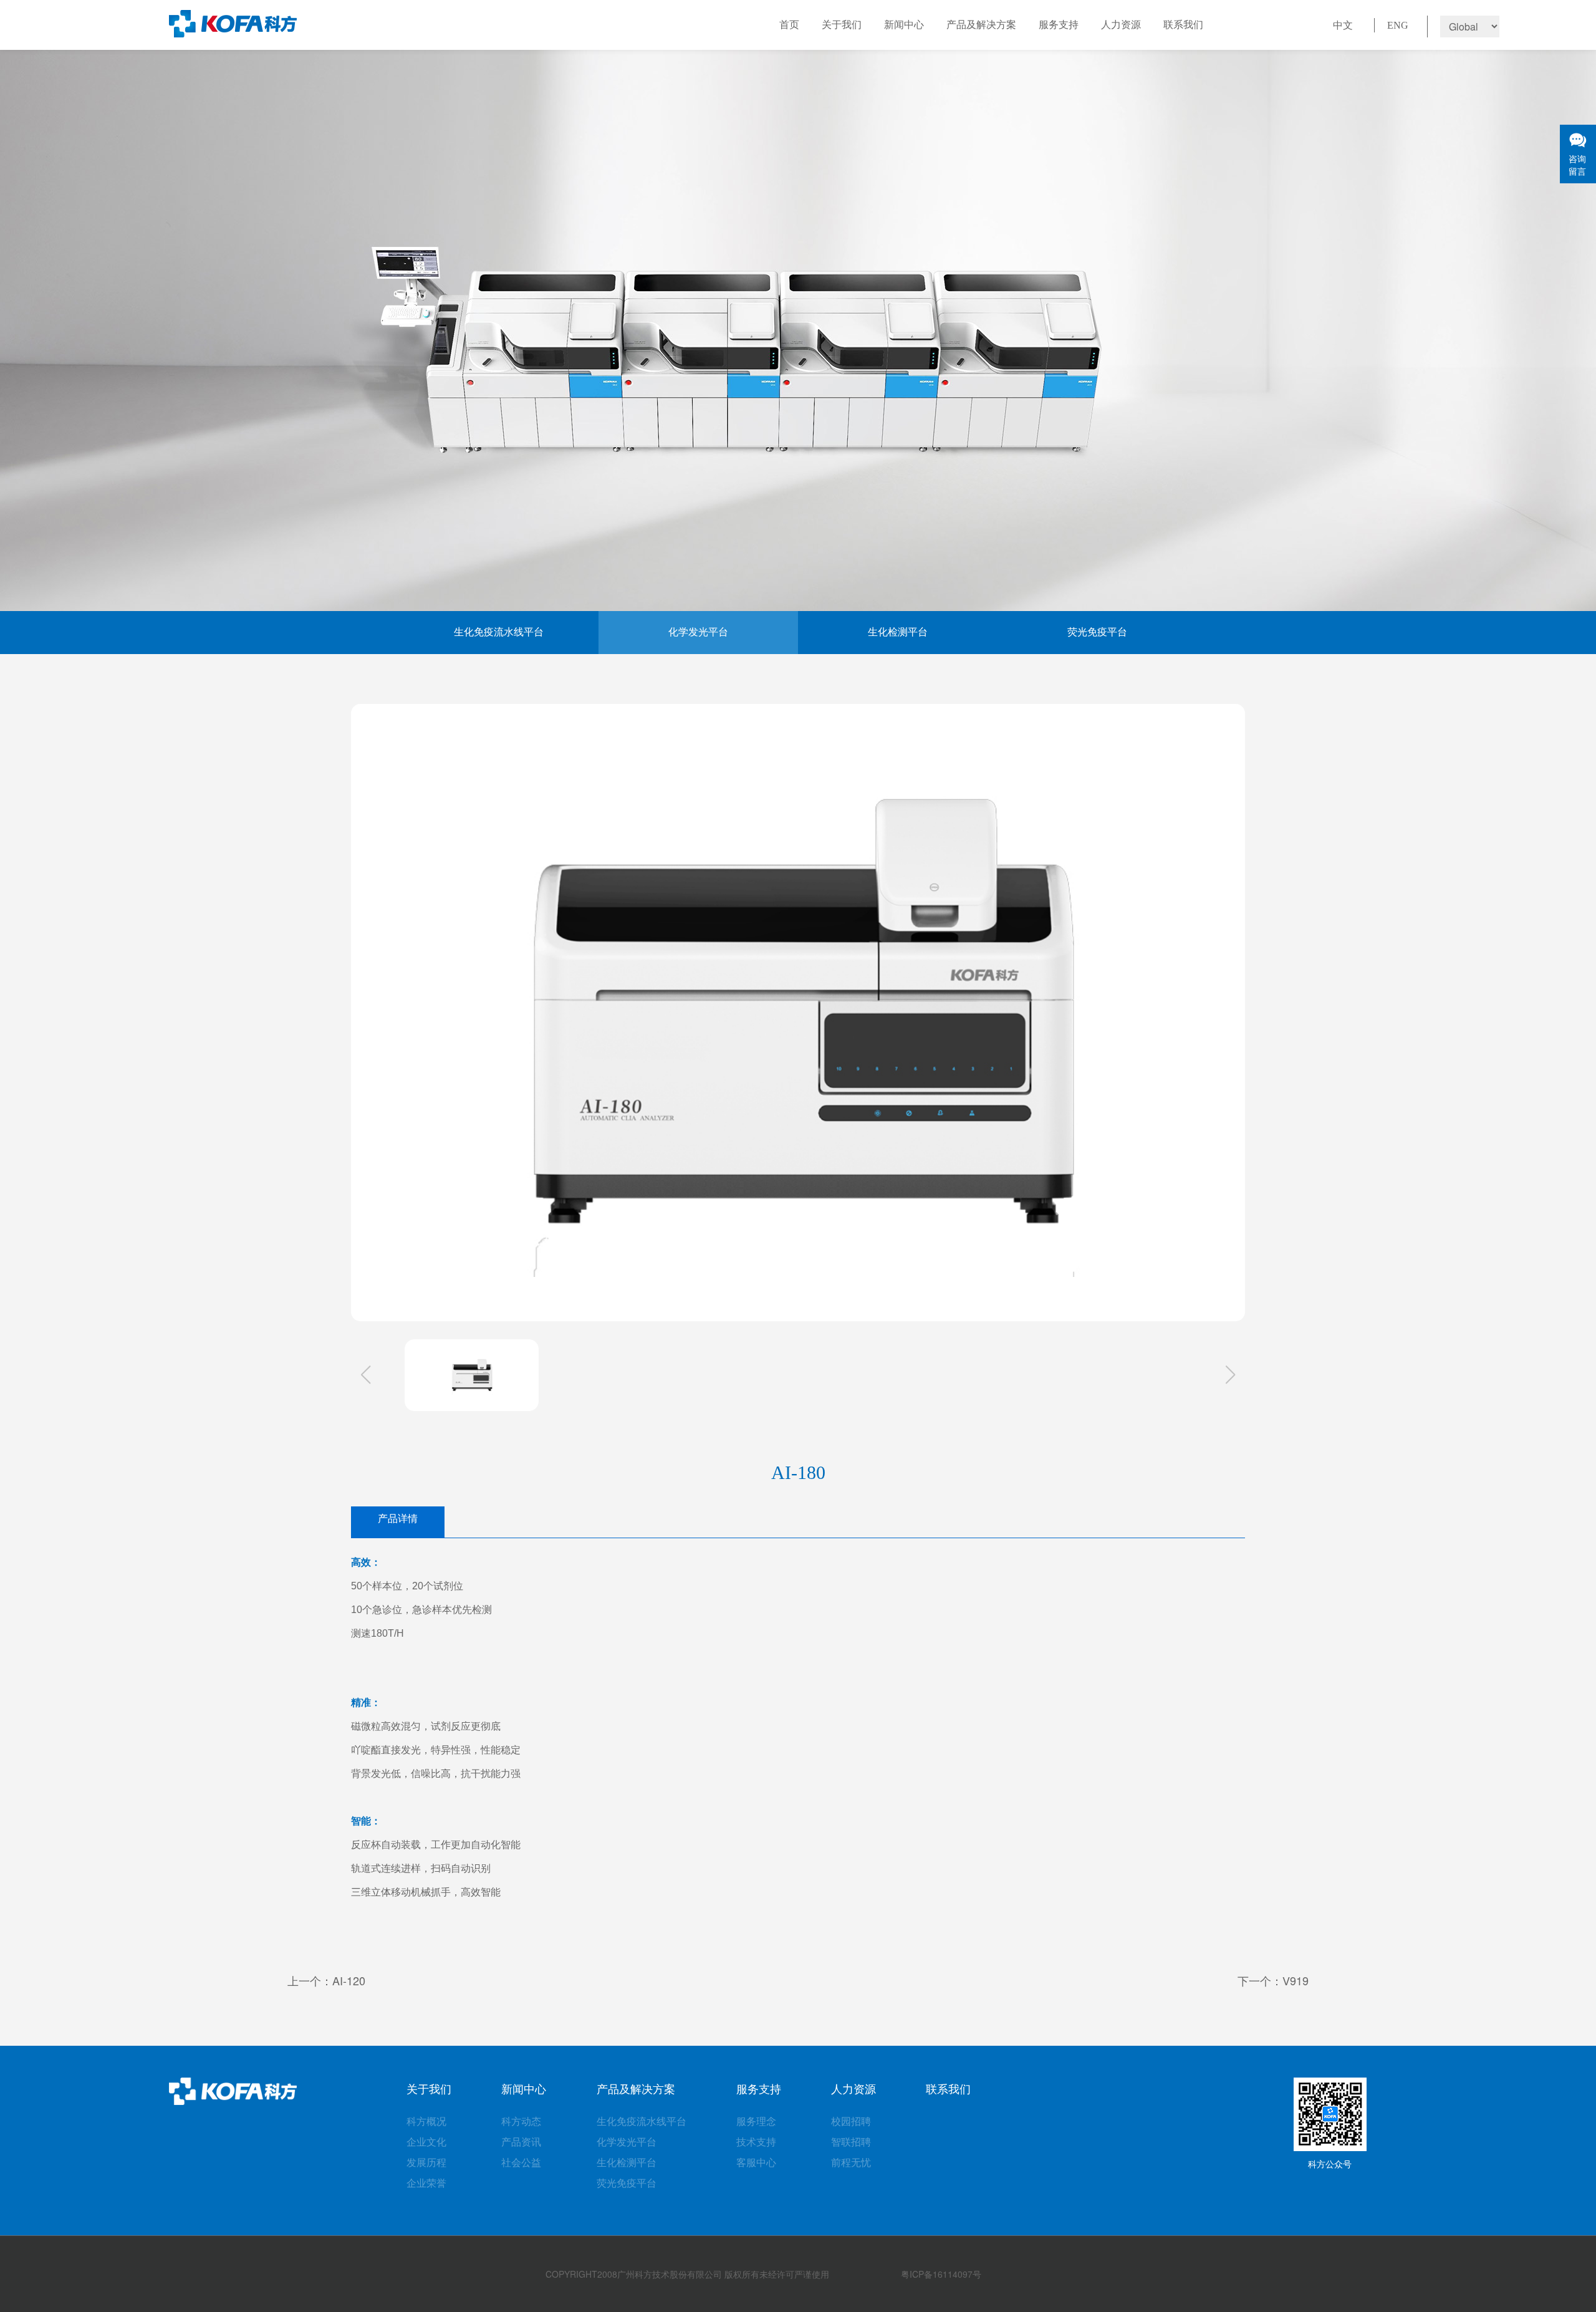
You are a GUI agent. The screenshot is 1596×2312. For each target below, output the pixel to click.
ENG (1398, 25)
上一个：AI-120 (326, 1981)
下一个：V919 (1273, 1981)
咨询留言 (1577, 165)
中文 (1343, 25)
